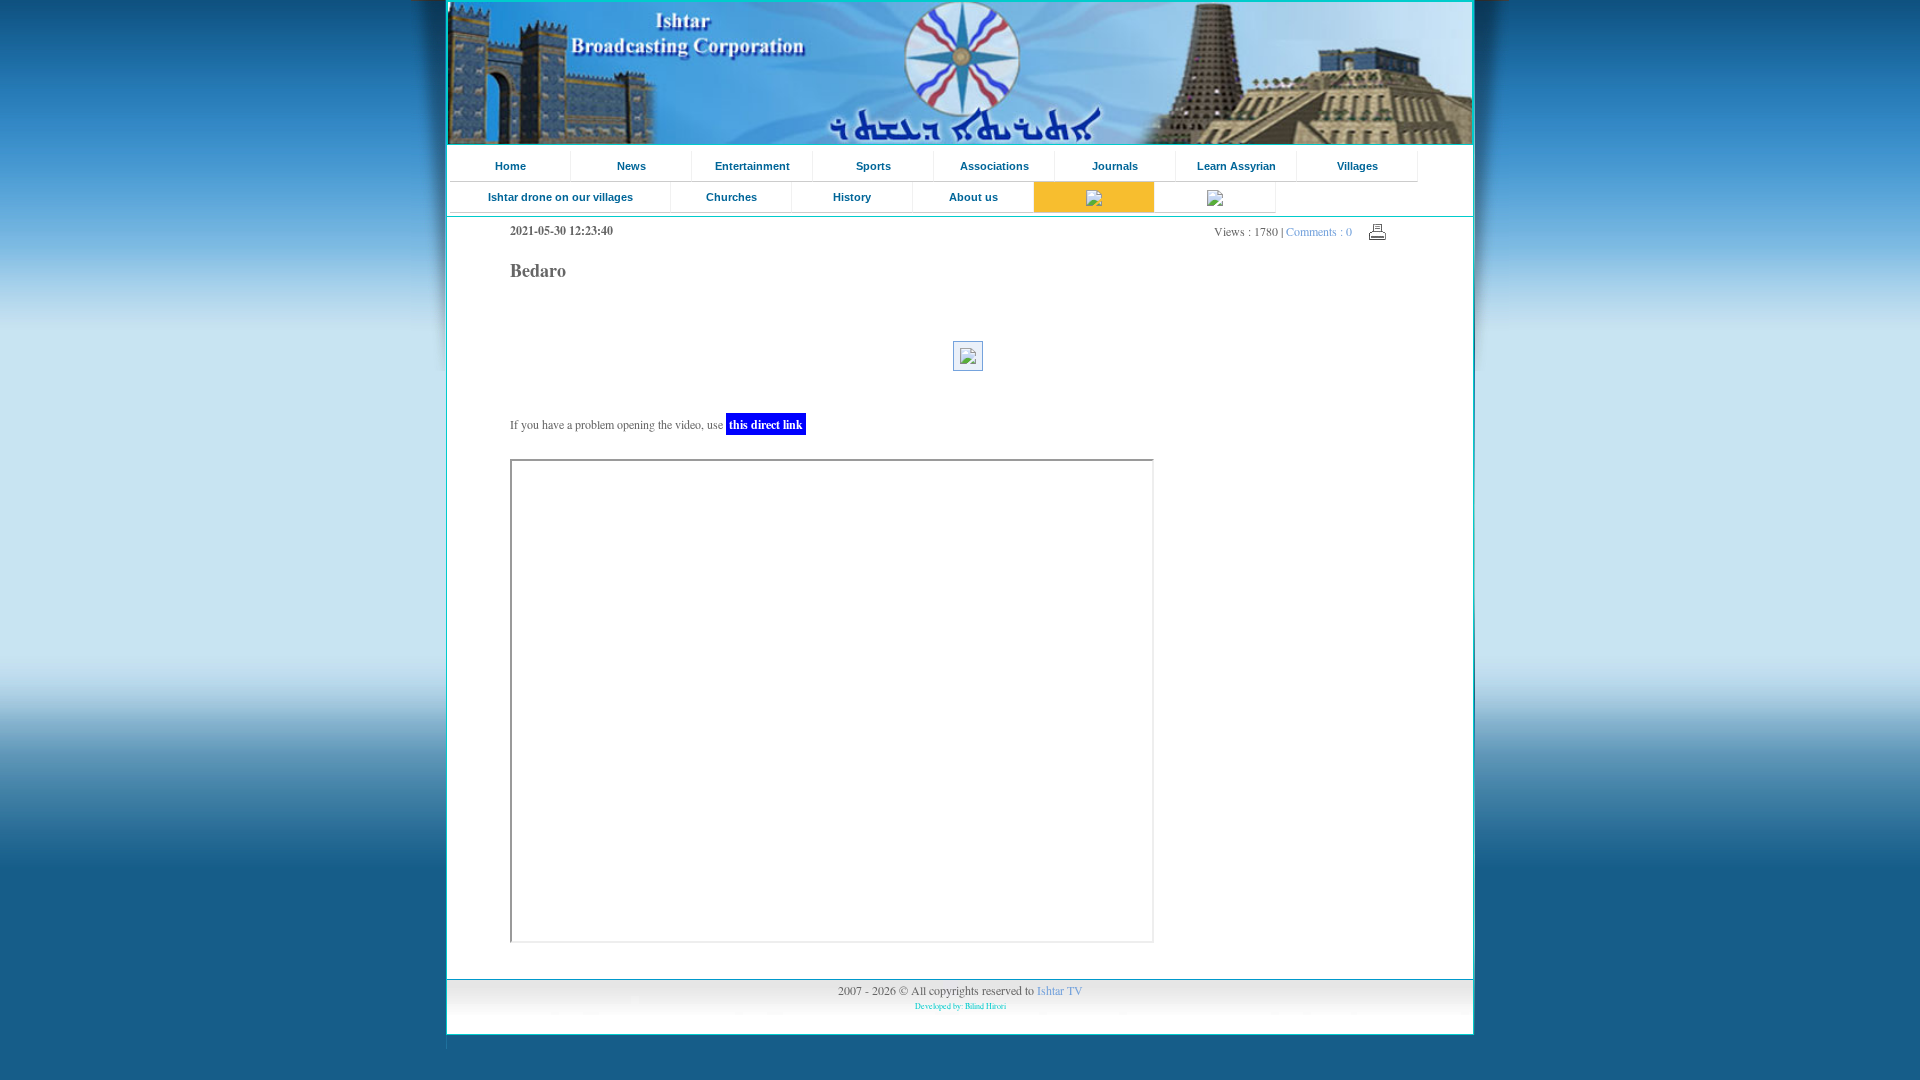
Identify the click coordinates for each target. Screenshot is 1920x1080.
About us (973, 197)
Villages (1357, 166)
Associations (994, 166)
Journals (1115, 166)
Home (510, 166)
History (852, 197)
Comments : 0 (1319, 231)
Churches (731, 197)
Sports (873, 166)
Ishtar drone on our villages (560, 197)
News (631, 166)
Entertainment (752, 166)
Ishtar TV (1060, 990)
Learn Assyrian (1236, 166)
